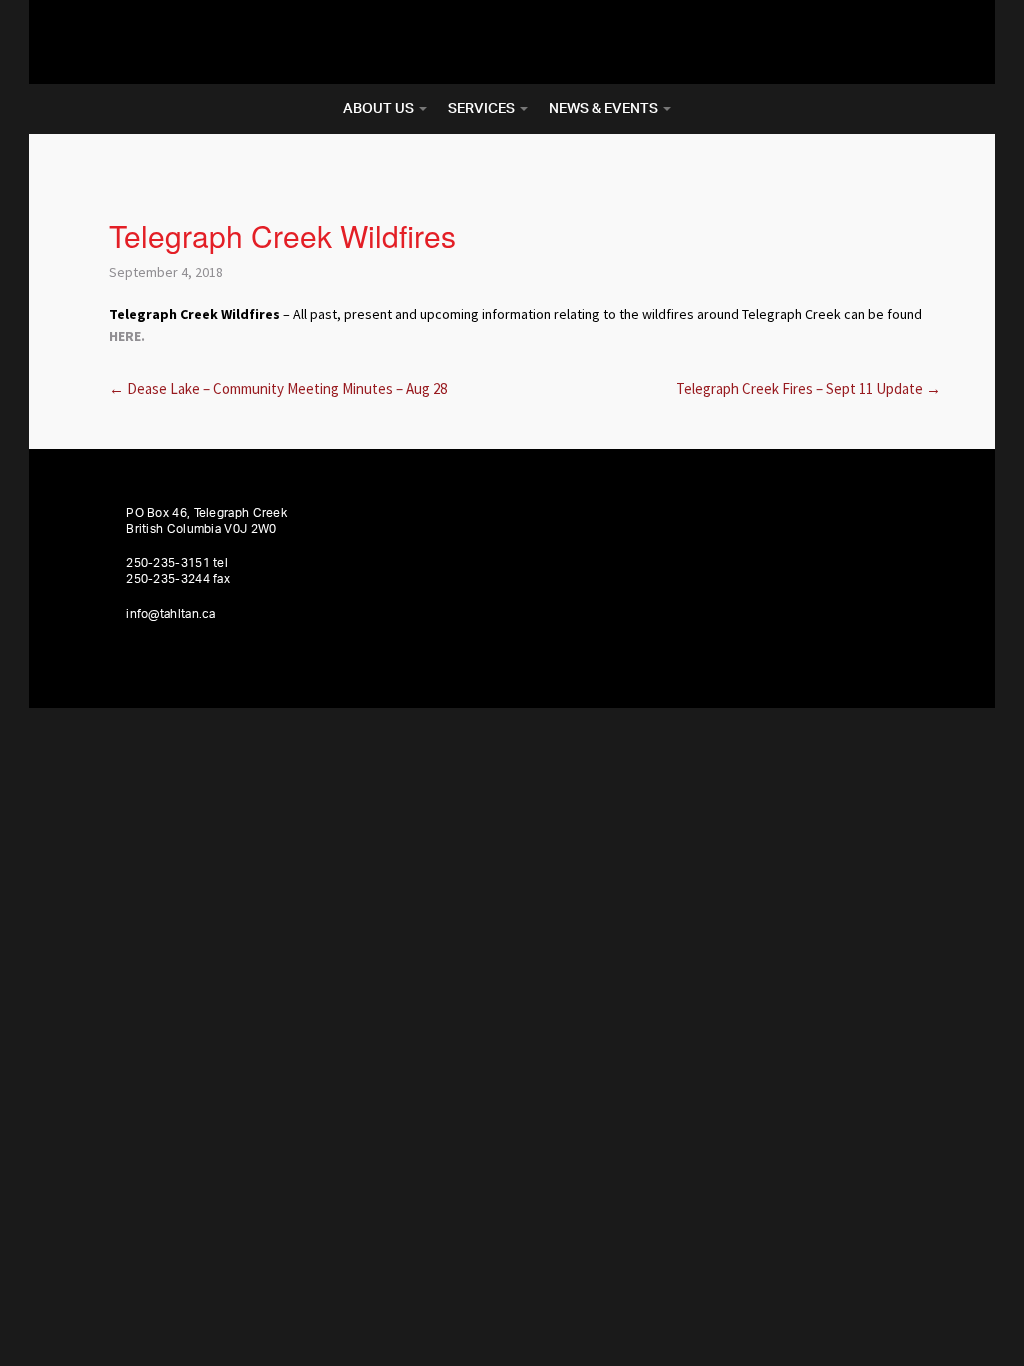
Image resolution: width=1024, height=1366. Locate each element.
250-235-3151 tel (177, 563)
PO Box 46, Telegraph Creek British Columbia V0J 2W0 (206, 521)
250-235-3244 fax (178, 579)
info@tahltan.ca (171, 614)
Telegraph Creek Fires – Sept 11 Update (808, 388)
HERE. (127, 336)
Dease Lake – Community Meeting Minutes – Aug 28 (278, 388)
